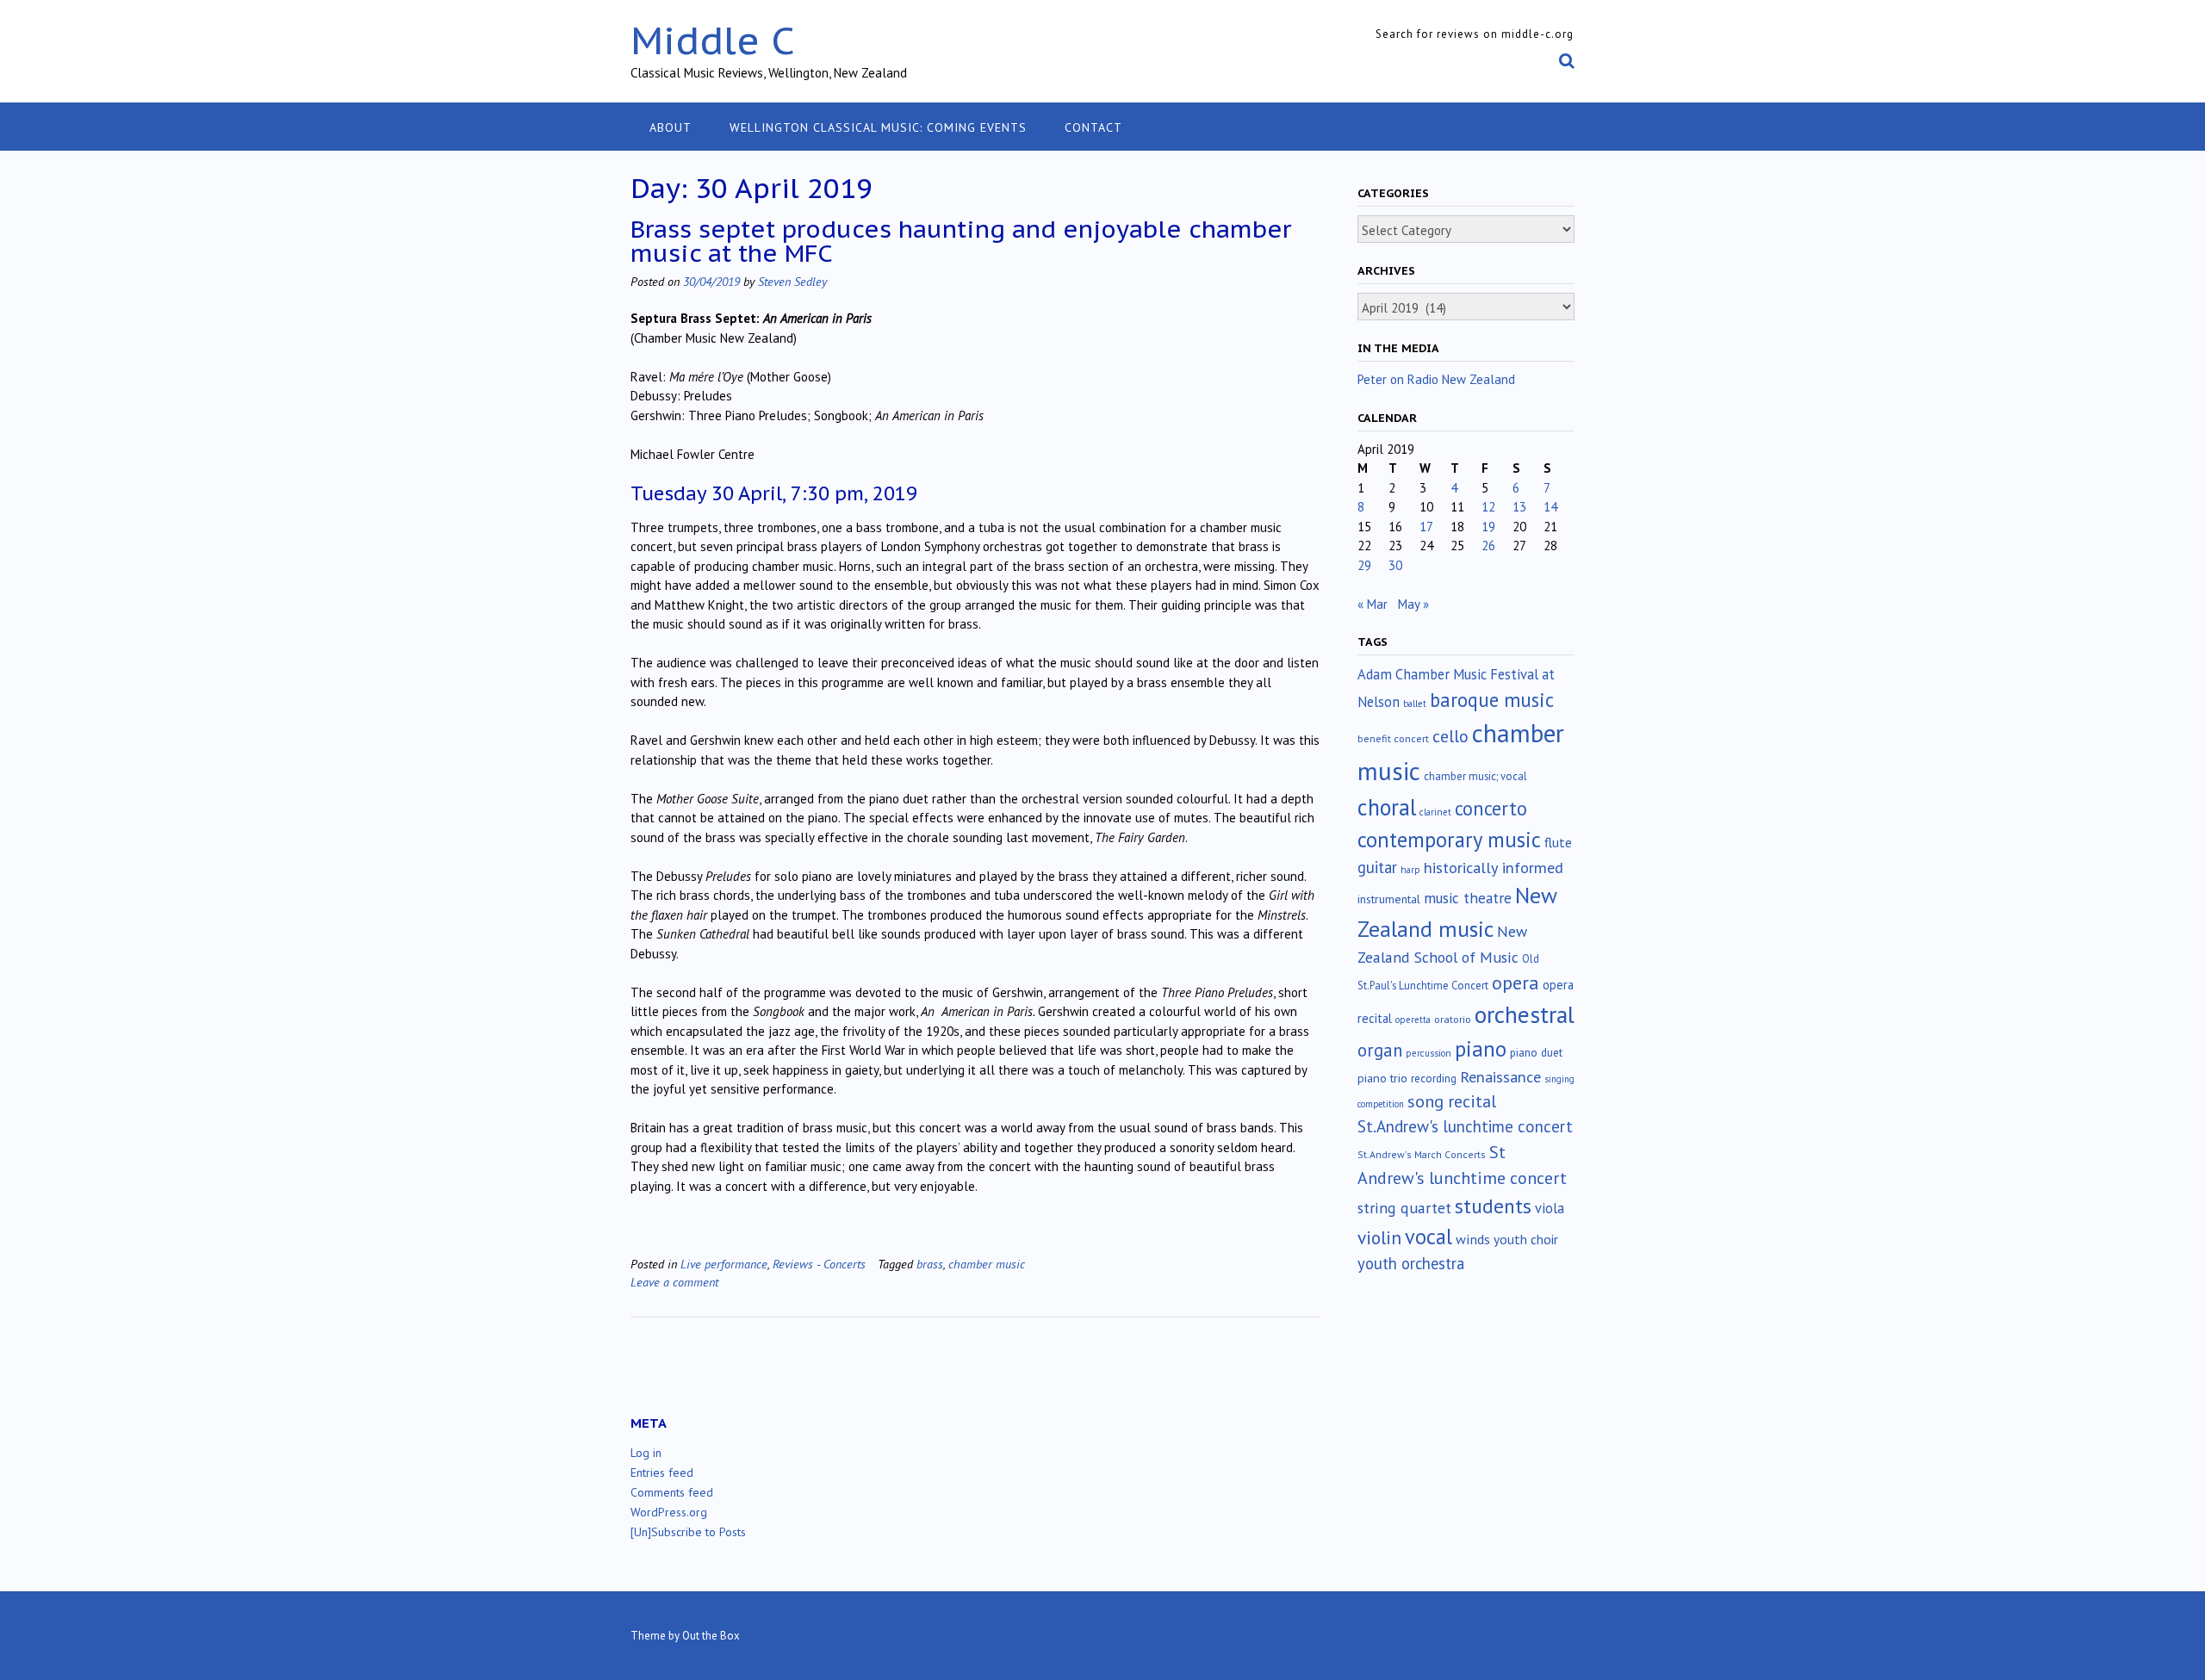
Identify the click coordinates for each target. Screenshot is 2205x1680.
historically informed (1494, 867)
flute (1558, 842)
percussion (1429, 1053)
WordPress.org (669, 1512)
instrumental (1389, 899)
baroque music (1492, 700)
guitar (1377, 867)
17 (1426, 527)
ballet (1415, 704)
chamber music (987, 1264)
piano (1481, 1049)
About (671, 127)
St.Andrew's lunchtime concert (1465, 1126)
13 (1519, 507)
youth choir (1526, 1239)
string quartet (1404, 1208)
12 (1488, 507)
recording (1434, 1078)
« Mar (1373, 604)
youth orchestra (1411, 1263)
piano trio (1382, 1078)
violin (1379, 1237)
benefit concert (1393, 738)
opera (1516, 983)
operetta (1413, 1020)
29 (1364, 565)
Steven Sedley (792, 281)
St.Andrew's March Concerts (1422, 1154)
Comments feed (672, 1492)
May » (1413, 604)
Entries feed (662, 1472)
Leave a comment (674, 1282)
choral (1387, 807)
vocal (1429, 1237)
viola (1550, 1208)
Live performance (724, 1264)
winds (1473, 1239)
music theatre (1468, 898)
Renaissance (1500, 1077)
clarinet (1435, 812)
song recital (1452, 1101)
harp (1410, 870)
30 (1395, 565)
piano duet (1536, 1052)
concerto (1491, 808)
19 (1488, 527)
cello (1450, 736)
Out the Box (711, 1636)
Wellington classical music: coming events (878, 127)
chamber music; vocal (1475, 776)
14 (1550, 507)
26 (1488, 546)
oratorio (1453, 1019)
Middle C (713, 40)
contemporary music (1449, 840)
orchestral (1525, 1014)
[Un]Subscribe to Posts (688, 1532)
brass (930, 1264)
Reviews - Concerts (819, 1264)
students (1493, 1206)
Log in (646, 1453)
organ (1380, 1050)
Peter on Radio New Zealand (1436, 379)
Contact (1093, 127)
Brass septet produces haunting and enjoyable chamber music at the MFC (961, 241)
